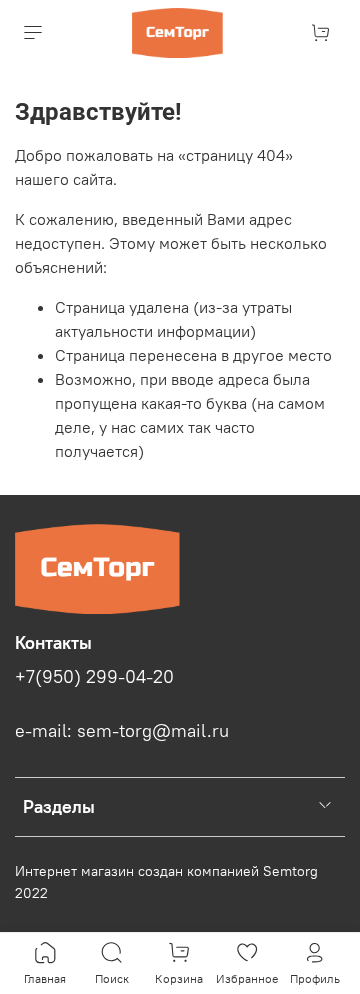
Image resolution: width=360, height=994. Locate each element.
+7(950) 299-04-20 (94, 677)
